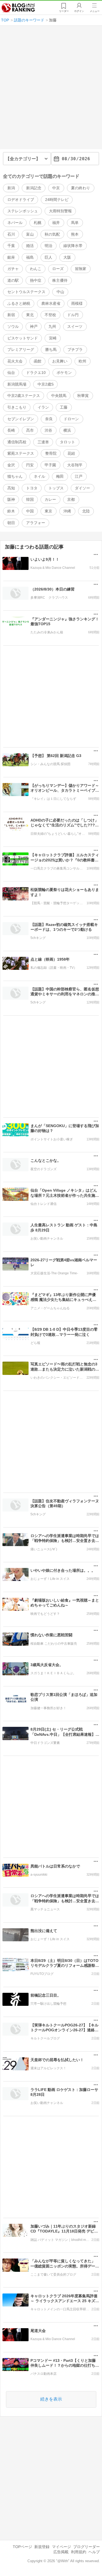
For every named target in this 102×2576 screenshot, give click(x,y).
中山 (60, 292)
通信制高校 (17, 442)
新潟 (11, 188)
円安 (30, 465)
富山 (30, 234)
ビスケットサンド (23, 338)
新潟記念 (34, 188)
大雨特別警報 (60, 211)
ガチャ (13, 269)
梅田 (60, 476)
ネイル (39, 476)
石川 (11, 234)
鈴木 (11, 511)
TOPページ (22, 2547)
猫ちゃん (15, 476)
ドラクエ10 (36, 373)
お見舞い (60, 361)
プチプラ (75, 349)
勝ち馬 (51, 349)
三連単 (43, 442)
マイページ (61, 2547)
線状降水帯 (73, 246)
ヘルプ (94, 2552)
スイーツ (75, 326)
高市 (30, 430)
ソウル (13, 326)
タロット (67, 442)
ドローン (71, 419)
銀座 (11, 257)
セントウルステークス (26, 292)
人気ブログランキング (18, 8)
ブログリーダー (86, 2547)
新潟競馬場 (17, 384)
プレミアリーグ (21, 349)
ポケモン (64, 373)
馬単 (75, 223)
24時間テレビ (57, 200)
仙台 (11, 373)
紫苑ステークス (21, 453)
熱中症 (36, 280)
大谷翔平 (75, 465)
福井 (56, 223)
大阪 (67, 257)
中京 (56, 188)
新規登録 (42, 2547)
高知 (11, 488)
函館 (38, 361)
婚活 (30, 246)
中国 (30, 511)
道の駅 (13, 280)
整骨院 (51, 453)
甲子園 (50, 465)
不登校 (50, 315)
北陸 (86, 511)
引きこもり (17, 407)
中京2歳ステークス (24, 396)
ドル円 (73, 315)
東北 (30, 315)
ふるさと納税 (19, 303)
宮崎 (53, 338)
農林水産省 (51, 303)
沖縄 (67, 511)
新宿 (11, 315)
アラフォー (36, 523)
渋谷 (48, 430)
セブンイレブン (21, 419)
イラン (43, 407)
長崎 (11, 430)
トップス (56, 488)
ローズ (58, 269)
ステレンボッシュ (23, 211)
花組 (71, 453)
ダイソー (82, 488)
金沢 (11, 465)
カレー (50, 499)
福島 (30, 257)
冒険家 (81, 269)
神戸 (34, 326)
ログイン (79, 11)
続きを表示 (51, 2399)
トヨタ (32, 488)
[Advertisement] (51, 90)
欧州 (82, 361)
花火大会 (15, 361)
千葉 (11, 246)
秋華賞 (83, 396)
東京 (48, 511)
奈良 (49, 419)
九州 (52, 326)
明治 (48, 246)
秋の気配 (52, 234)
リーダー (64, 11)
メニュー (95, 11)
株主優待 (60, 280)
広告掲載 (61, 2552)
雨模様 (77, 303)
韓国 (30, 499)
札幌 (38, 223)
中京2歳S (46, 384)
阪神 (11, 499)
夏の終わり (81, 188)
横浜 (67, 430)
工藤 (64, 407)
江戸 (79, 476)
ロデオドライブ (21, 200)
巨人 (48, 257)
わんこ (36, 269)
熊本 (75, 234)
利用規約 (79, 2552)
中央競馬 (59, 396)
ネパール (15, 223)
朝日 (11, 523)
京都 (71, 499)
